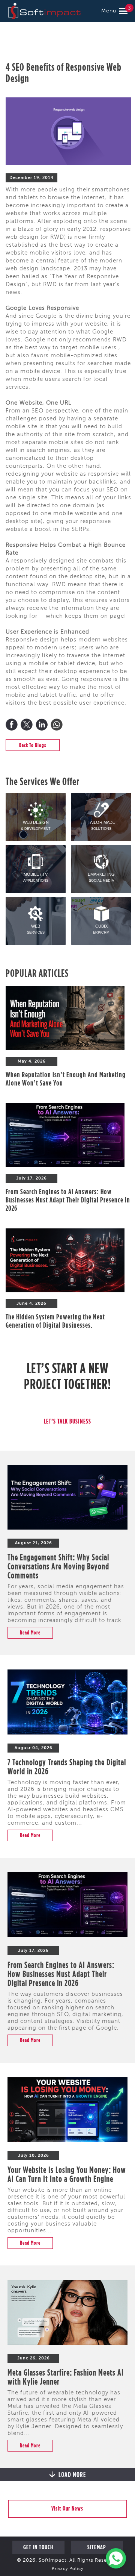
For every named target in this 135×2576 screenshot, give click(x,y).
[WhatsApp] (57, 725)
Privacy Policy (67, 2569)
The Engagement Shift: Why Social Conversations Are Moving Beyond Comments (58, 1566)
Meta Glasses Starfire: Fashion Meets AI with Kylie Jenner (66, 2377)
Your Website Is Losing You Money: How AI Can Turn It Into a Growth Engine (67, 2174)
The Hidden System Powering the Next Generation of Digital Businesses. (55, 1321)
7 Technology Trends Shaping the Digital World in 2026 (67, 1766)
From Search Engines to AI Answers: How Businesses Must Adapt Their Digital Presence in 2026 (68, 1200)
